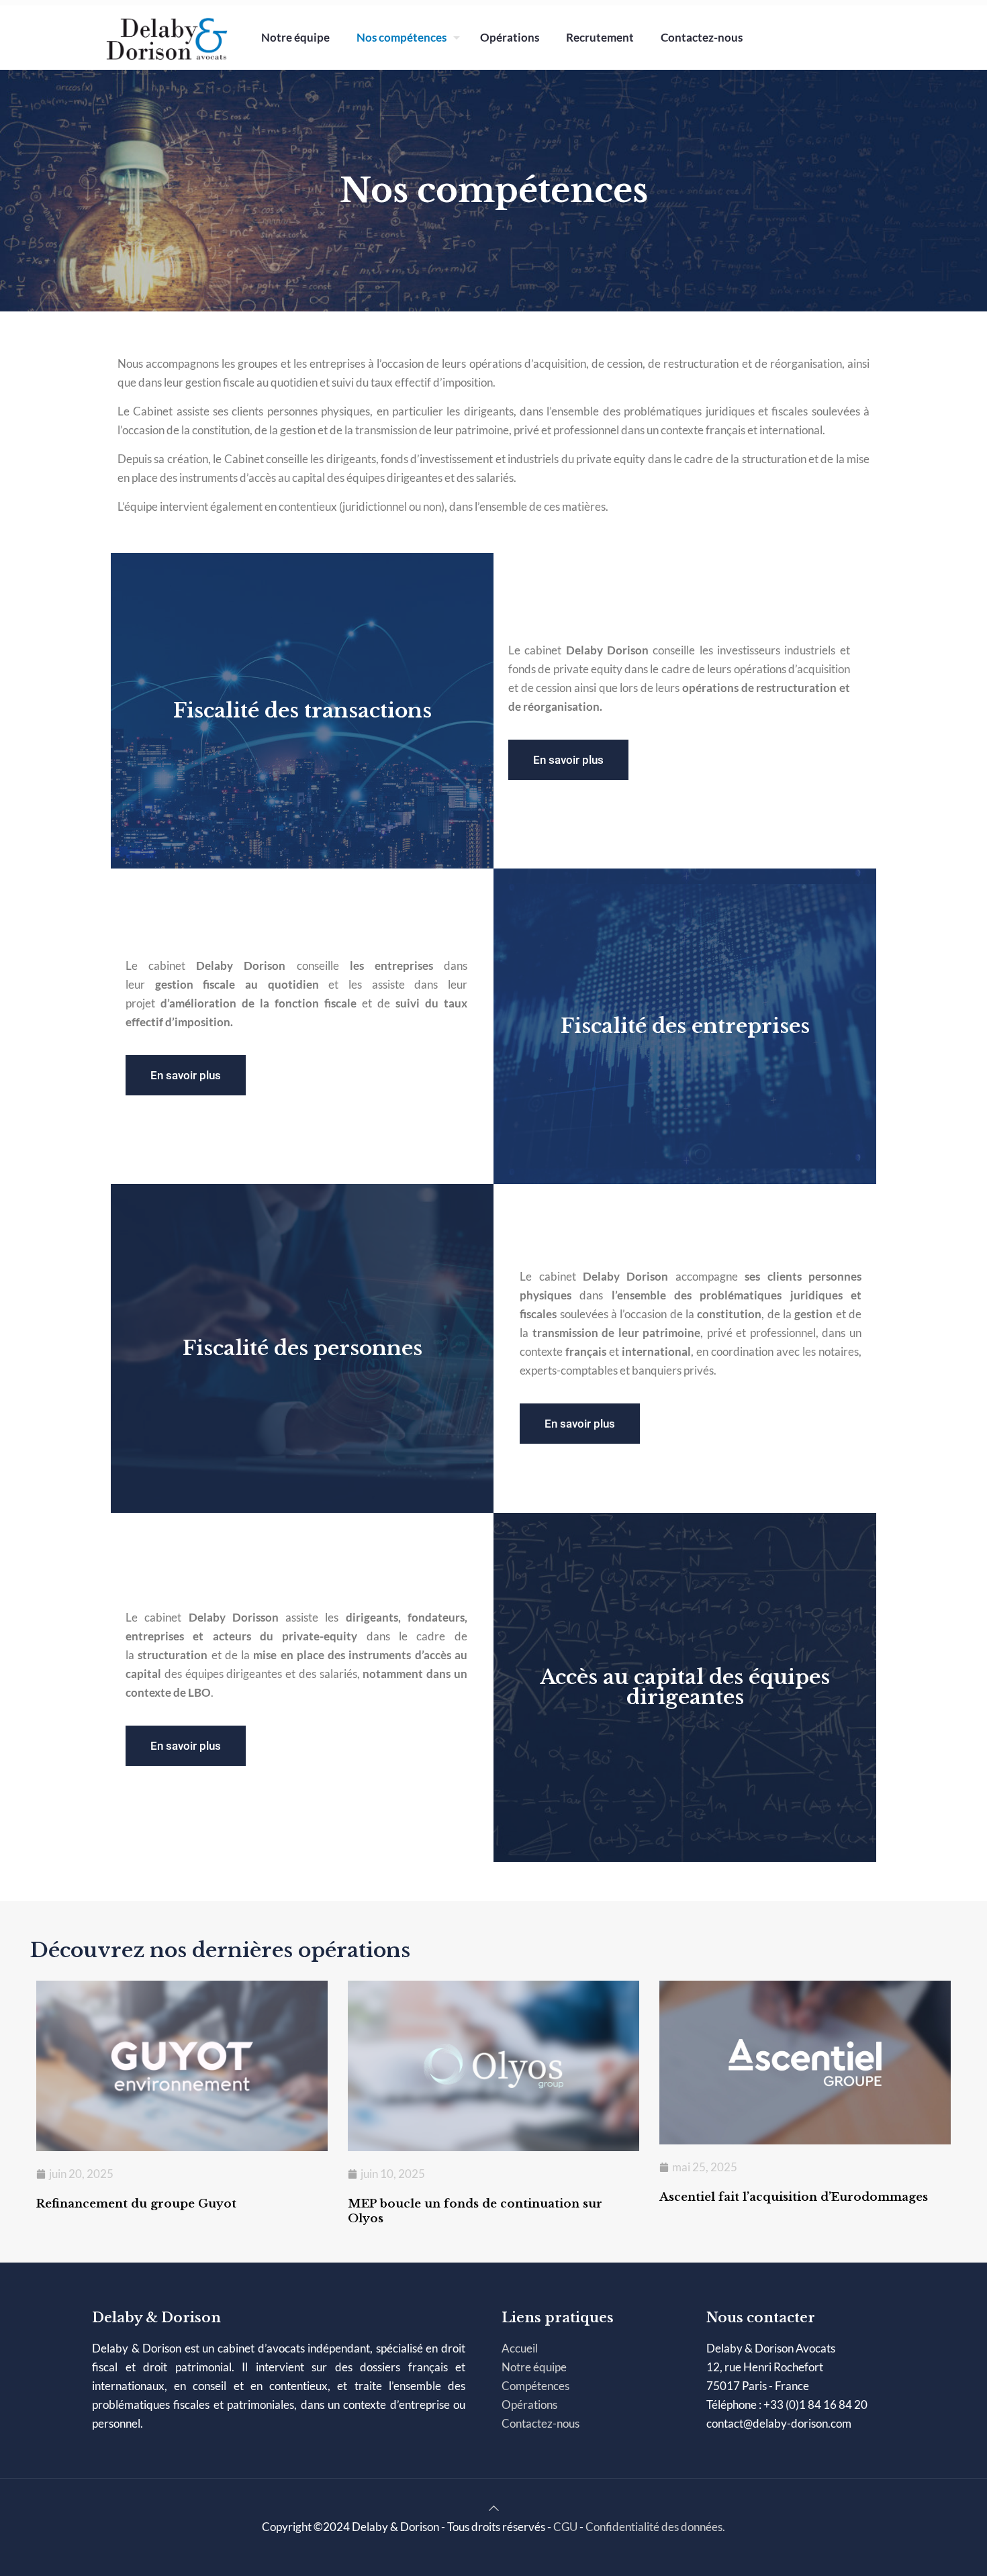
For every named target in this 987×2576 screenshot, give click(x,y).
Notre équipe (534, 2367)
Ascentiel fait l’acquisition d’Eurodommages (794, 2197)
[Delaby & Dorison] (167, 37)
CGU (565, 2527)
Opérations (529, 2405)
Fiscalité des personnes (302, 1348)
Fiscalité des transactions (302, 710)
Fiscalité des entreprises (685, 1026)
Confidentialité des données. (655, 2527)
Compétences (535, 2386)
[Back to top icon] (494, 2508)
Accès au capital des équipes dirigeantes (685, 1687)
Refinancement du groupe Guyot (136, 2204)
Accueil (520, 2348)
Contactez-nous (540, 2423)
